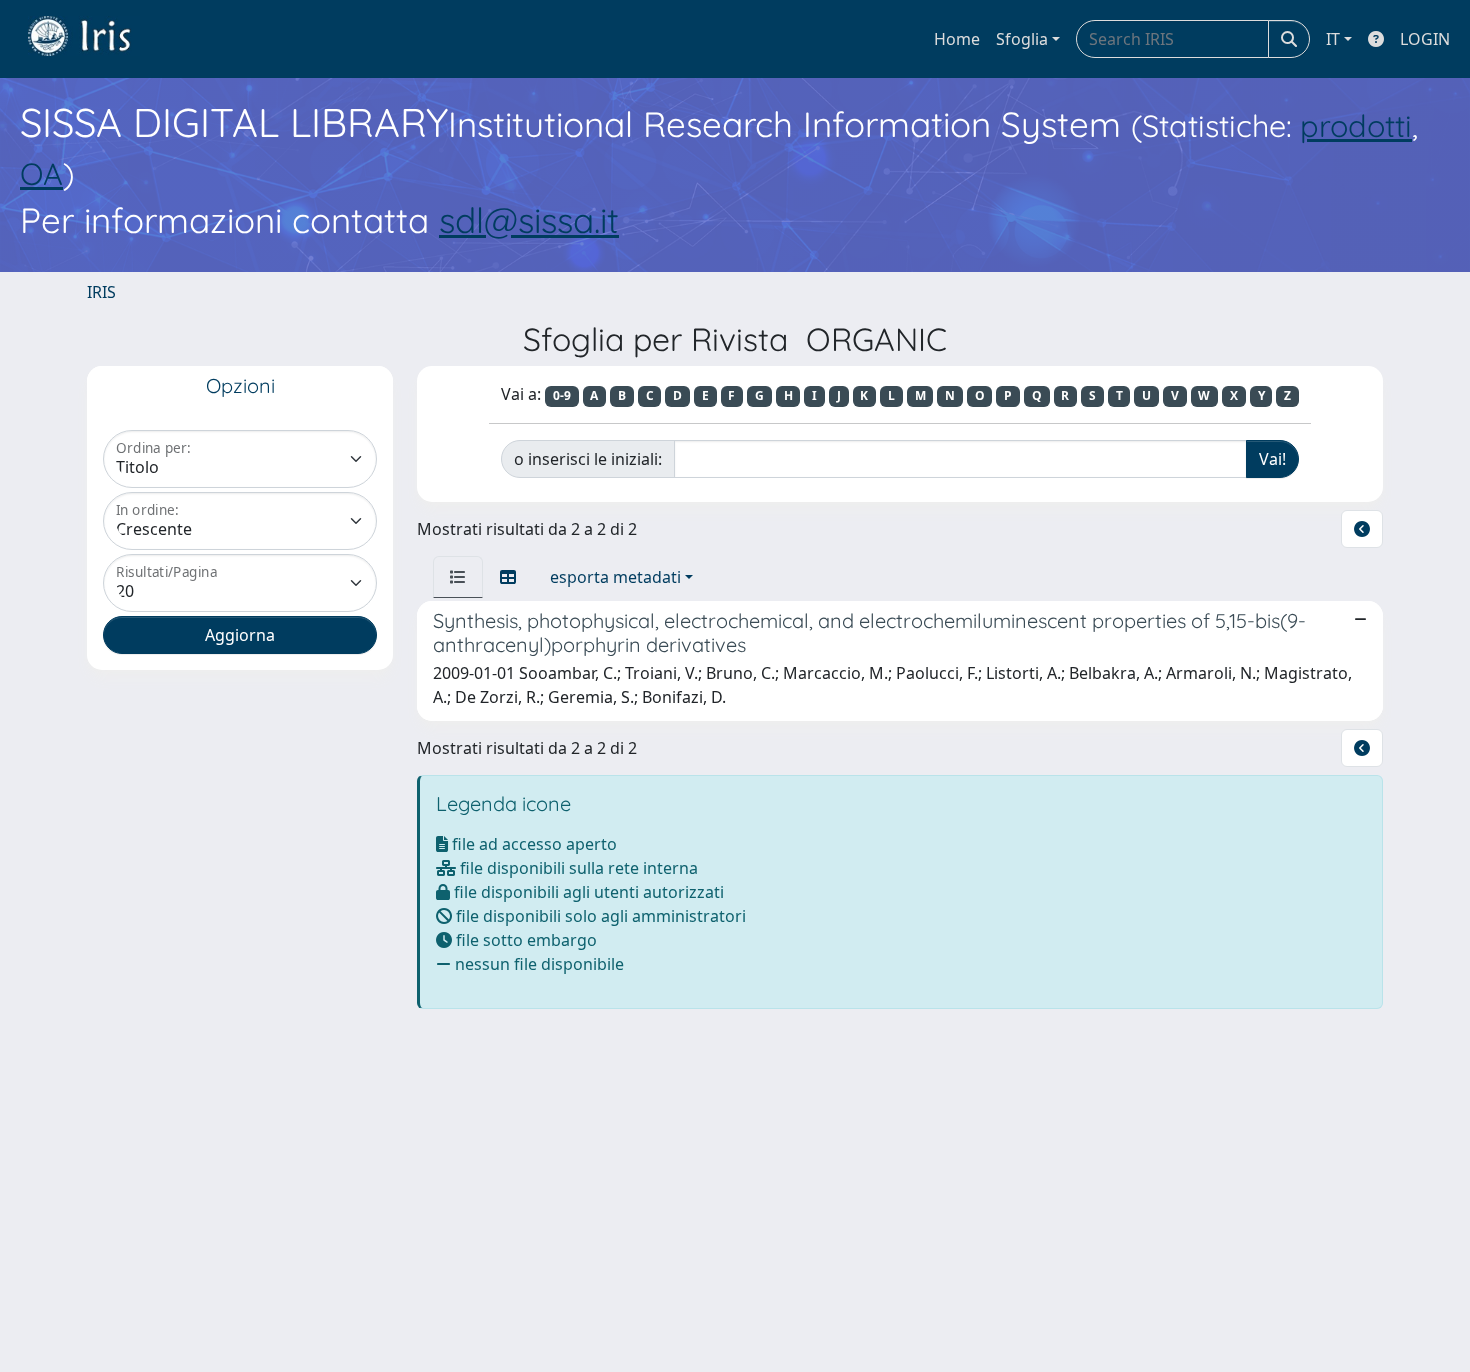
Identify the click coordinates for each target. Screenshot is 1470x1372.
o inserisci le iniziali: (588, 459)
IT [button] (1333, 39)
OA (41, 173)
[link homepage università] (94, 39)
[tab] (458, 577)
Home (957, 39)
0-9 (562, 395)
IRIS (101, 292)
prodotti (1356, 125)
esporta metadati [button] (615, 577)
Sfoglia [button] (1022, 39)
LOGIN (1425, 39)
